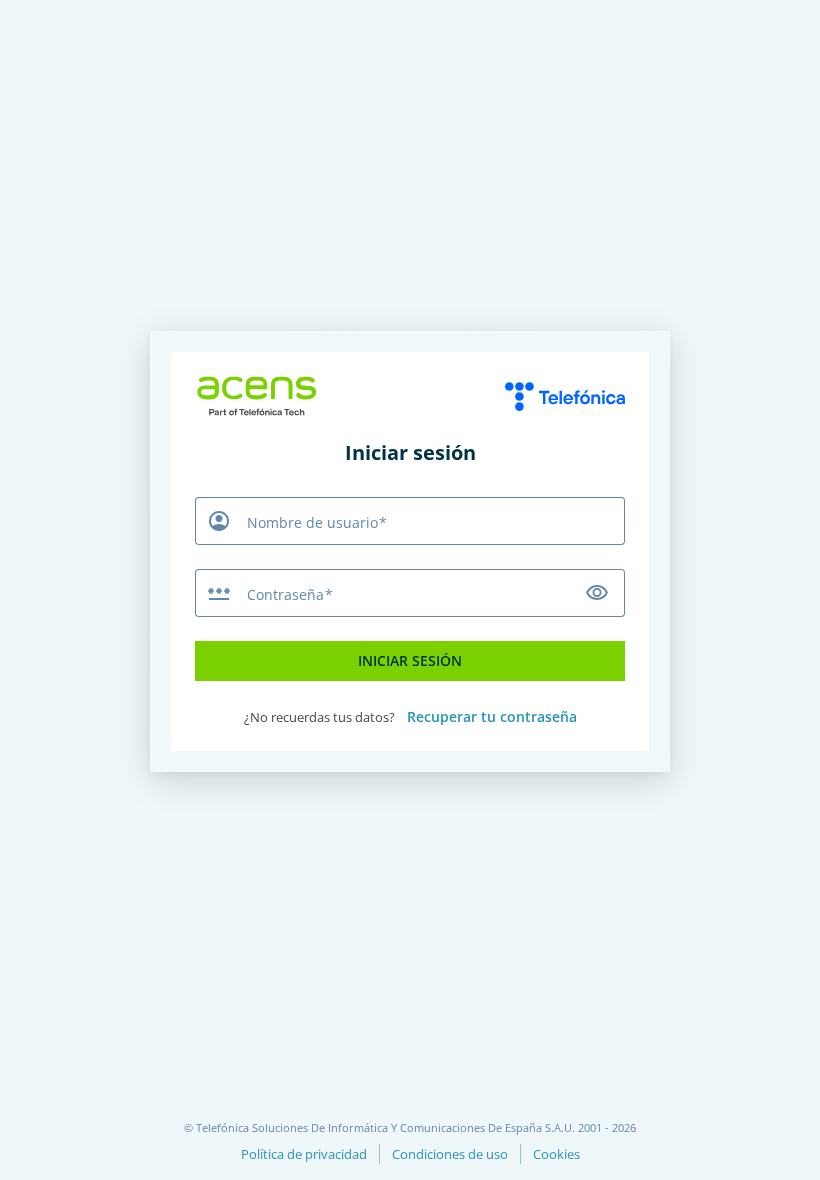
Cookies (556, 1154)
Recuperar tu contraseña (492, 716)
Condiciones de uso (450, 1154)
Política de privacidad (304, 1154)
